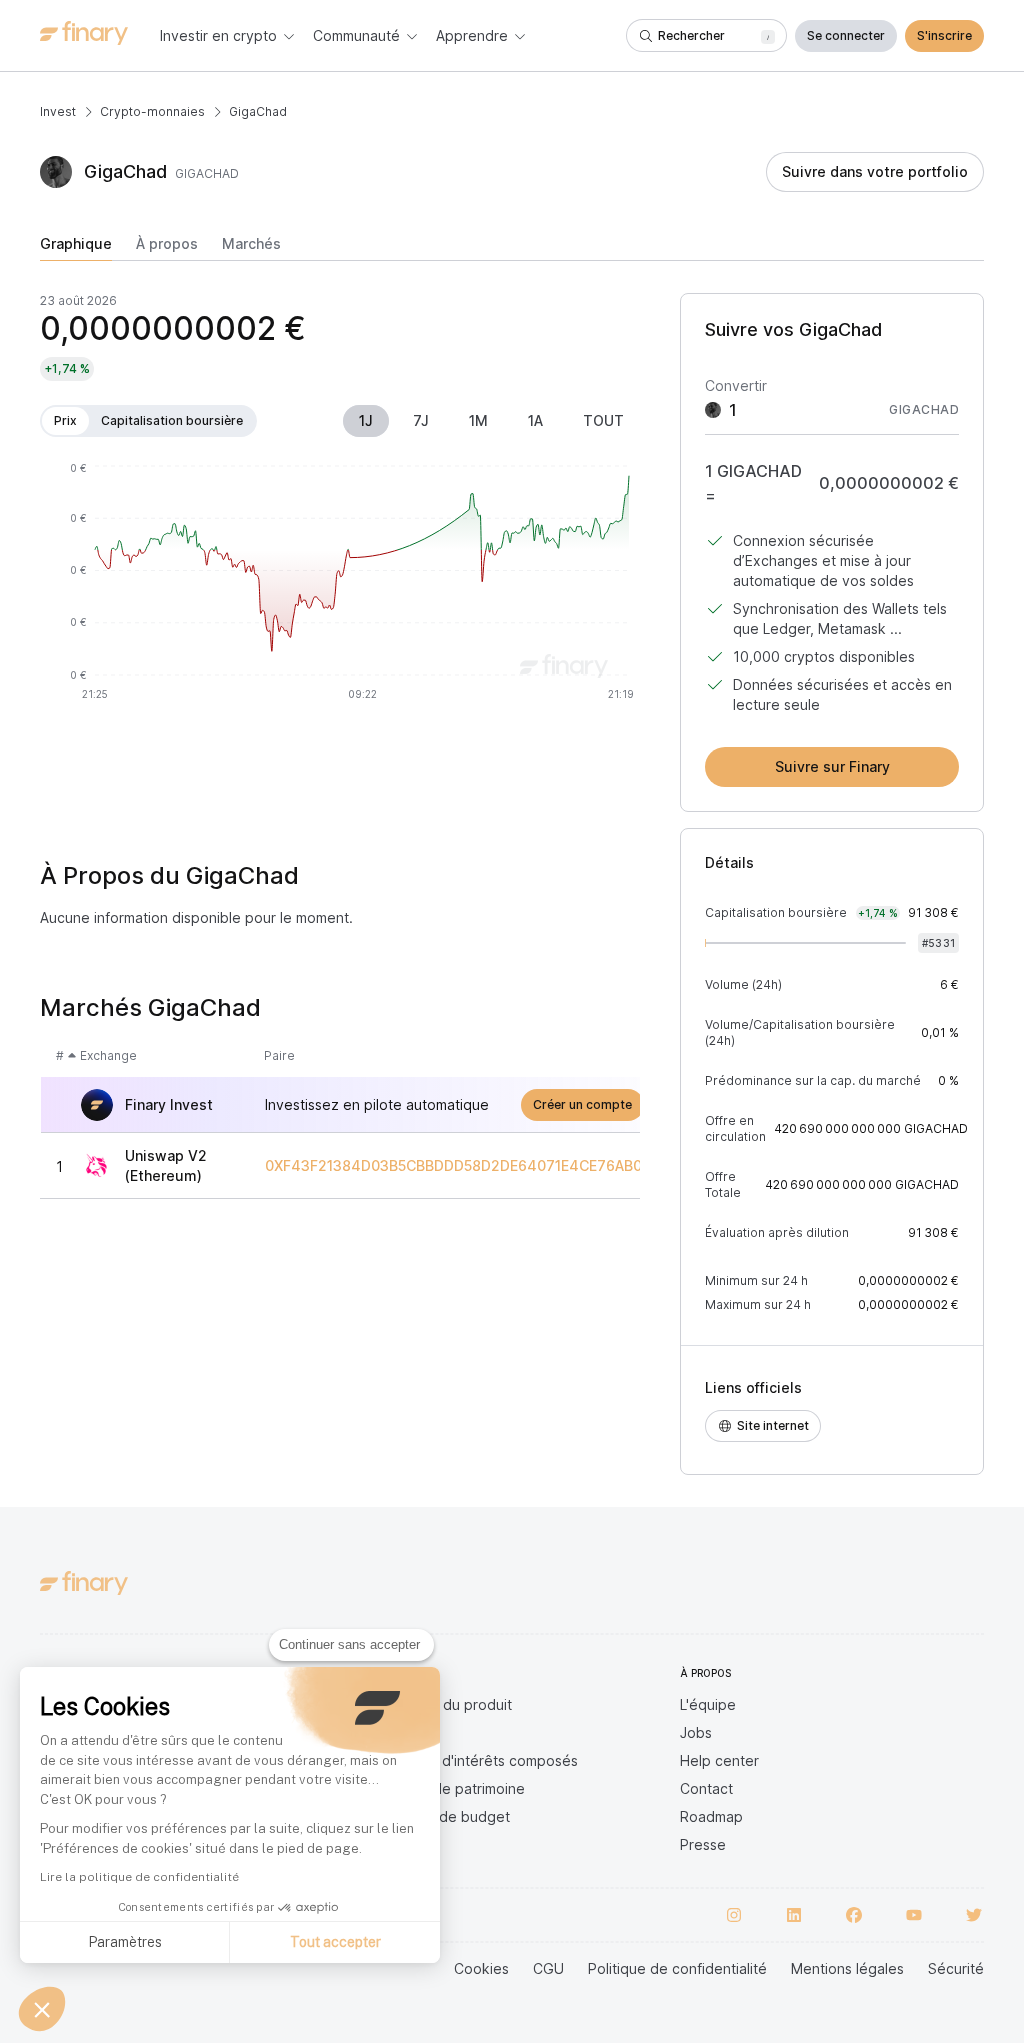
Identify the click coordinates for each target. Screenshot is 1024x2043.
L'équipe (708, 1704)
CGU (548, 1968)
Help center (719, 1760)
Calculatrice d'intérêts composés (469, 1760)
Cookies (481, 1968)
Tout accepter (335, 1942)
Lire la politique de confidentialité (139, 1877)
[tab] (76, 248)
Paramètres (125, 1942)
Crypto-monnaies (152, 111)
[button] (42, 2009)
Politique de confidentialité (677, 1968)
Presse (703, 1844)
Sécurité (956, 1968)
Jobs (696, 1732)
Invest (58, 111)
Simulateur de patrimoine (442, 1788)
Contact (706, 1788)
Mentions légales (847, 1968)
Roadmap (711, 1816)
